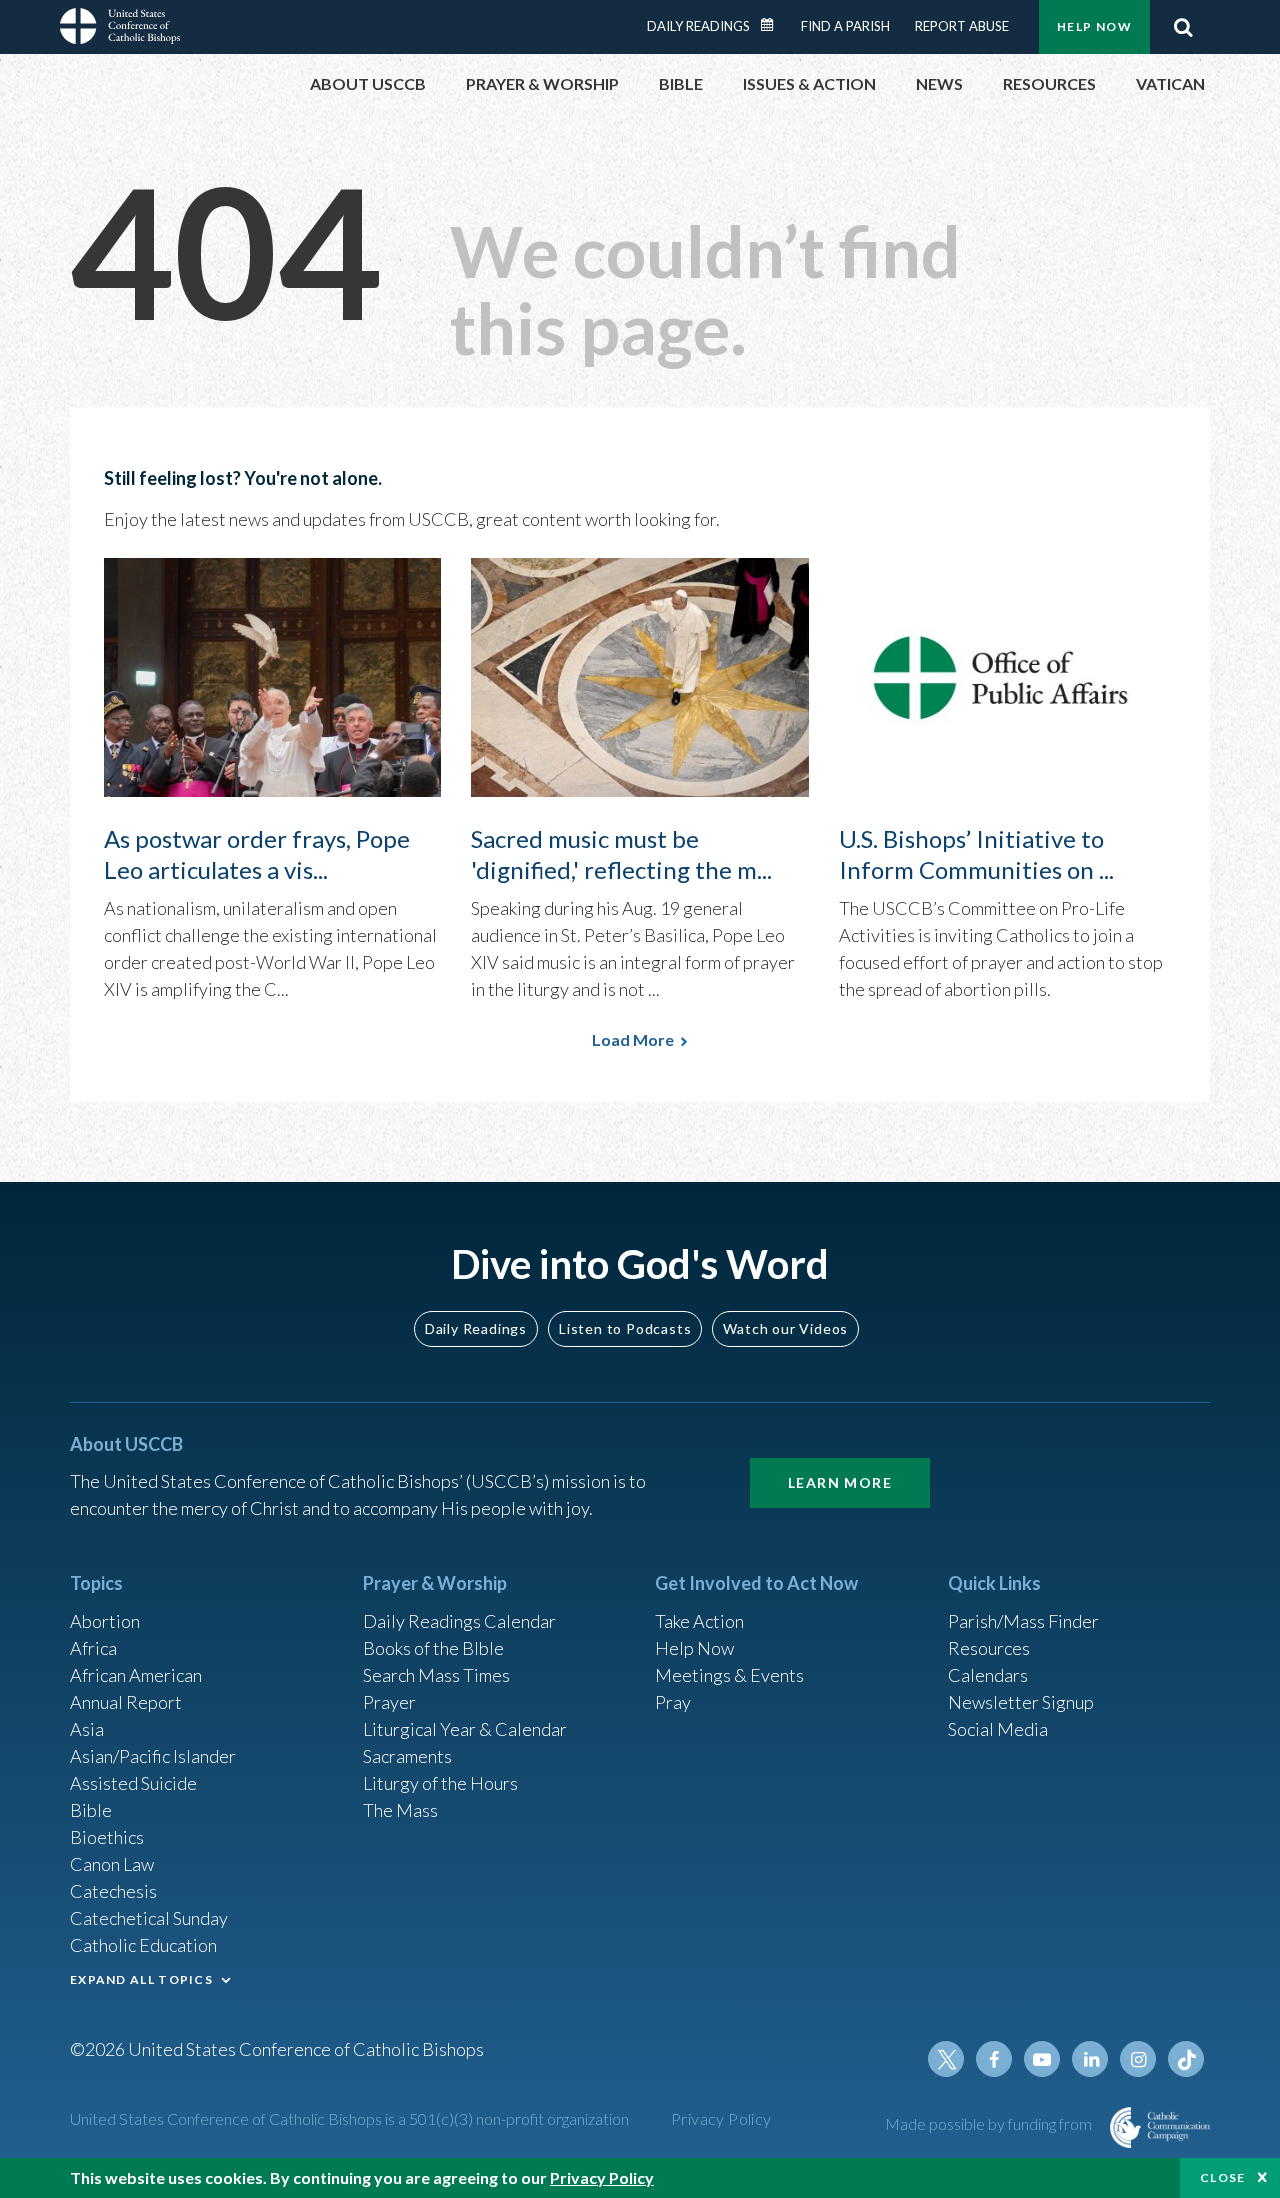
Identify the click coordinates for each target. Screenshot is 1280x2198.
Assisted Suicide (133, 1783)
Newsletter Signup (1021, 1702)
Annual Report (126, 1702)
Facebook (994, 2059)
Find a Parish (845, 26)
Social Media (998, 1729)
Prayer (389, 1702)
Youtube (1042, 2059)
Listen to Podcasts (625, 1328)
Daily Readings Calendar (774, 25)
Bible (91, 1810)
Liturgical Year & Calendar (465, 1729)
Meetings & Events (729, 1675)
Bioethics (107, 1837)
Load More (633, 1039)
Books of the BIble (433, 1648)
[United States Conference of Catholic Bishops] (120, 29)
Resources (989, 1648)
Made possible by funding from (990, 2123)
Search (1183, 27)
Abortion (105, 1621)
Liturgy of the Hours (440, 1783)
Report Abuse (962, 26)
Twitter (946, 2059)
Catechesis (113, 1891)
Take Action (699, 1621)
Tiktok (1186, 2059)
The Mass (400, 1810)
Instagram (1138, 2059)
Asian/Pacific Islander (153, 1756)
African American (136, 1675)
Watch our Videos (785, 1328)
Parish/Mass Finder (1023, 1621)
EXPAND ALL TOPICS (141, 1979)
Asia (87, 1729)
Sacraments (407, 1756)
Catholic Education (143, 1945)
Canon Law (112, 1864)
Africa (93, 1648)
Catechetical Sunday (149, 1918)
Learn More (840, 1482)
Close (1223, 2177)
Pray (673, 1702)
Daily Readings (698, 26)
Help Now (1094, 26)
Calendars (988, 1675)
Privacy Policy (721, 2118)
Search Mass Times (436, 1675)
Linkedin (1090, 2059)
